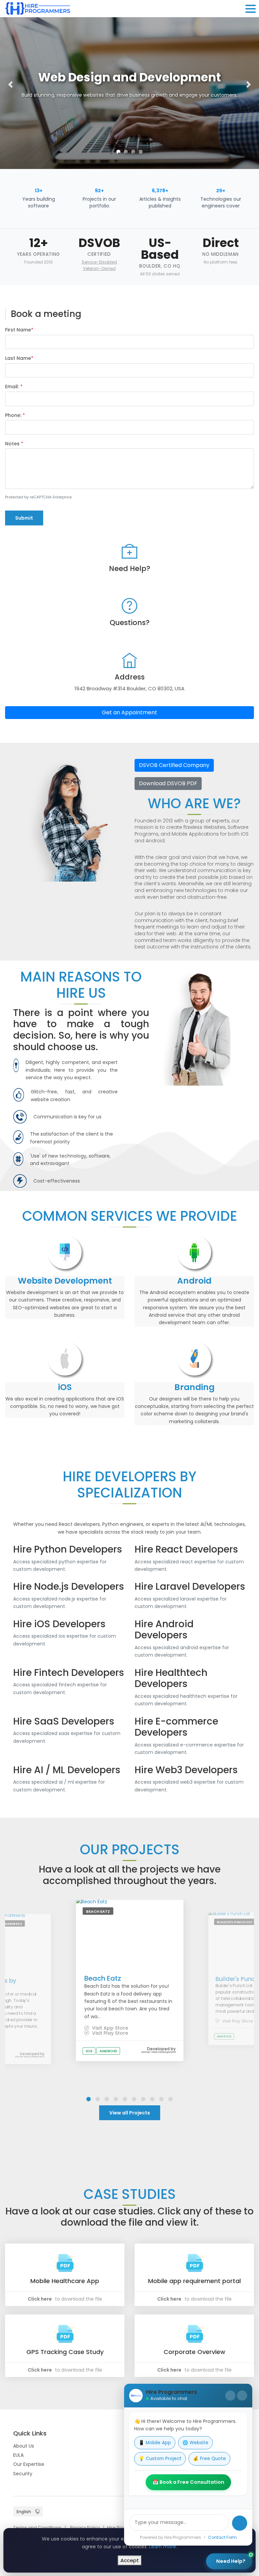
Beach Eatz (103, 1978)
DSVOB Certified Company (174, 765)
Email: (14, 387)
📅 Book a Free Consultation (188, 2482)
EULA (18, 2455)
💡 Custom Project (160, 2459)
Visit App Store (109, 2028)
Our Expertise (29, 2464)
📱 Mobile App (155, 2443)
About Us (24, 2446)
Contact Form (222, 2537)
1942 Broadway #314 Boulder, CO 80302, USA (129, 688)
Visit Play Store (109, 2033)
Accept (130, 2560)
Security (23, 2474)
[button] (10, 84)
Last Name (19, 358)
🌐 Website (195, 2443)
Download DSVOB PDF (168, 783)
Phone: (15, 415)
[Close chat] (242, 2396)
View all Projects (130, 2113)
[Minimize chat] (230, 2396)
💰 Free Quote (209, 2459)
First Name (19, 330)
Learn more (163, 2547)
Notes (14, 444)
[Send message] (240, 2523)
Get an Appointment (129, 712)
